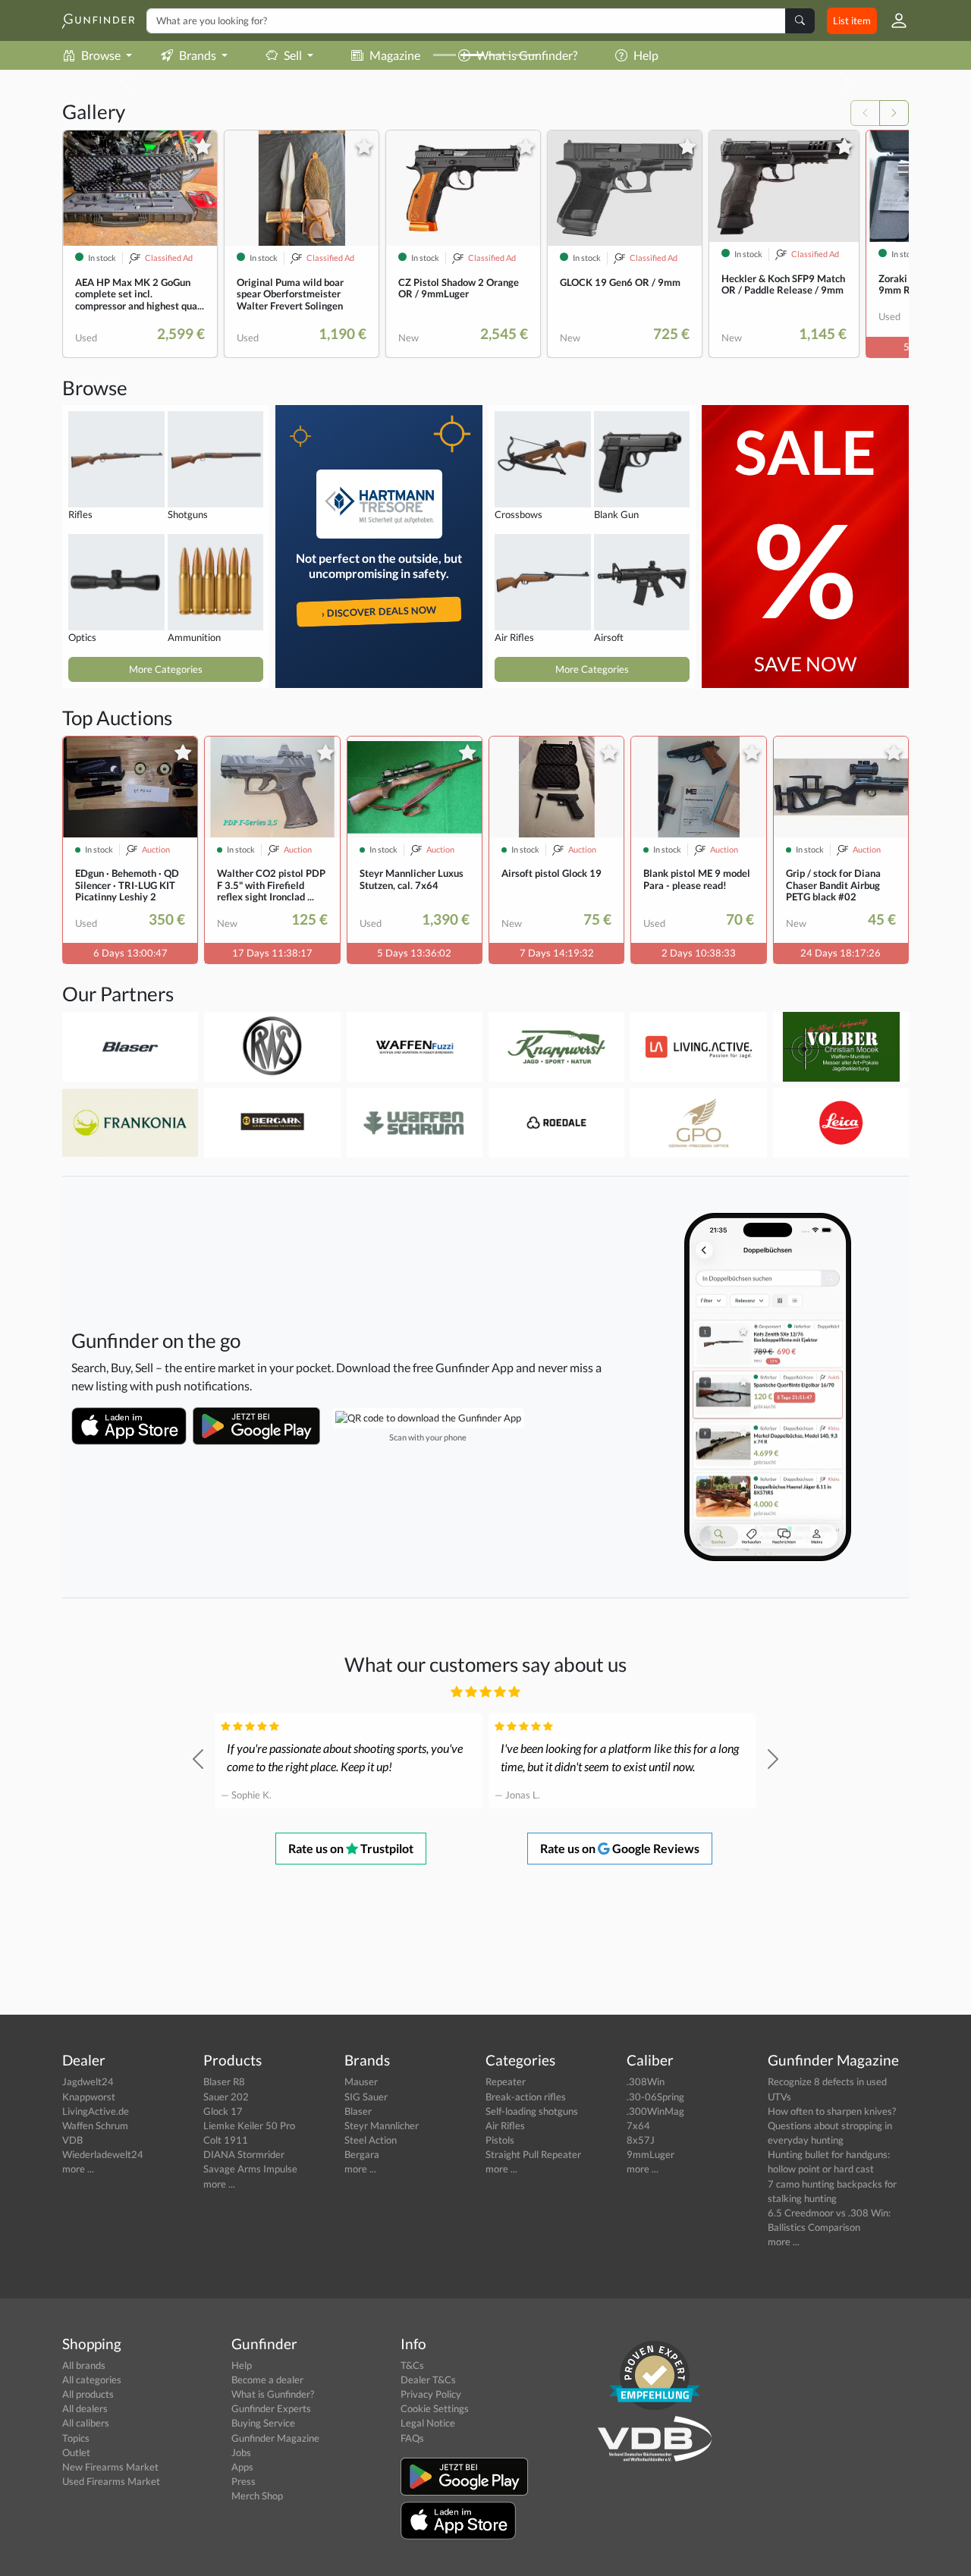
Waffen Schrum (95, 2125)
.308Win (646, 2081)
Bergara (362, 2154)
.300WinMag (655, 2111)
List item (852, 20)
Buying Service (263, 2423)
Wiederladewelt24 (103, 2154)
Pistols (500, 2140)
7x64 (638, 2125)
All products (88, 2394)
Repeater (506, 2081)
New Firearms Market (110, 2467)
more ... (78, 2169)
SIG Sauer (366, 2097)
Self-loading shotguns (532, 2111)
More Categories (166, 669)
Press (244, 2481)
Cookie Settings (435, 2408)
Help (242, 2365)
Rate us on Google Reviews (620, 1848)
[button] (893, 20)
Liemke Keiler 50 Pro (249, 2125)
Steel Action (371, 2140)
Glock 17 (223, 2111)
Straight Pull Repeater (533, 2154)
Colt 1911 (226, 2140)
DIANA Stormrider (244, 2154)
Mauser (361, 2081)
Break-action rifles (526, 2097)
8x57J (641, 2140)
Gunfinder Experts (271, 2408)
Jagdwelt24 (88, 2081)
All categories (92, 2380)
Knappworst (89, 2097)
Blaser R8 (224, 2081)
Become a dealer (267, 2380)
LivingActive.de (96, 2111)
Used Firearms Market (111, 2481)
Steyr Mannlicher (382, 2125)
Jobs (241, 2452)
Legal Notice (428, 2423)
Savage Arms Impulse (250, 2169)
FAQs (412, 2438)
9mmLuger (650, 2154)
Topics (76, 2438)
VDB (72, 2140)
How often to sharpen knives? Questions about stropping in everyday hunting (832, 2125)
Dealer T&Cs (428, 2380)
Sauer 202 (226, 2097)
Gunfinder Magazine (275, 2438)
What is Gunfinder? (273, 2394)
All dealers (85, 2408)
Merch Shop (257, 2496)
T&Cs (412, 2365)
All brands (84, 2365)
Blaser (358, 2111)
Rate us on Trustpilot (351, 1848)
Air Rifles (505, 2125)
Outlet (76, 2452)
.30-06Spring (655, 2097)
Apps (242, 2467)
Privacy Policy (431, 2394)
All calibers (86, 2423)
